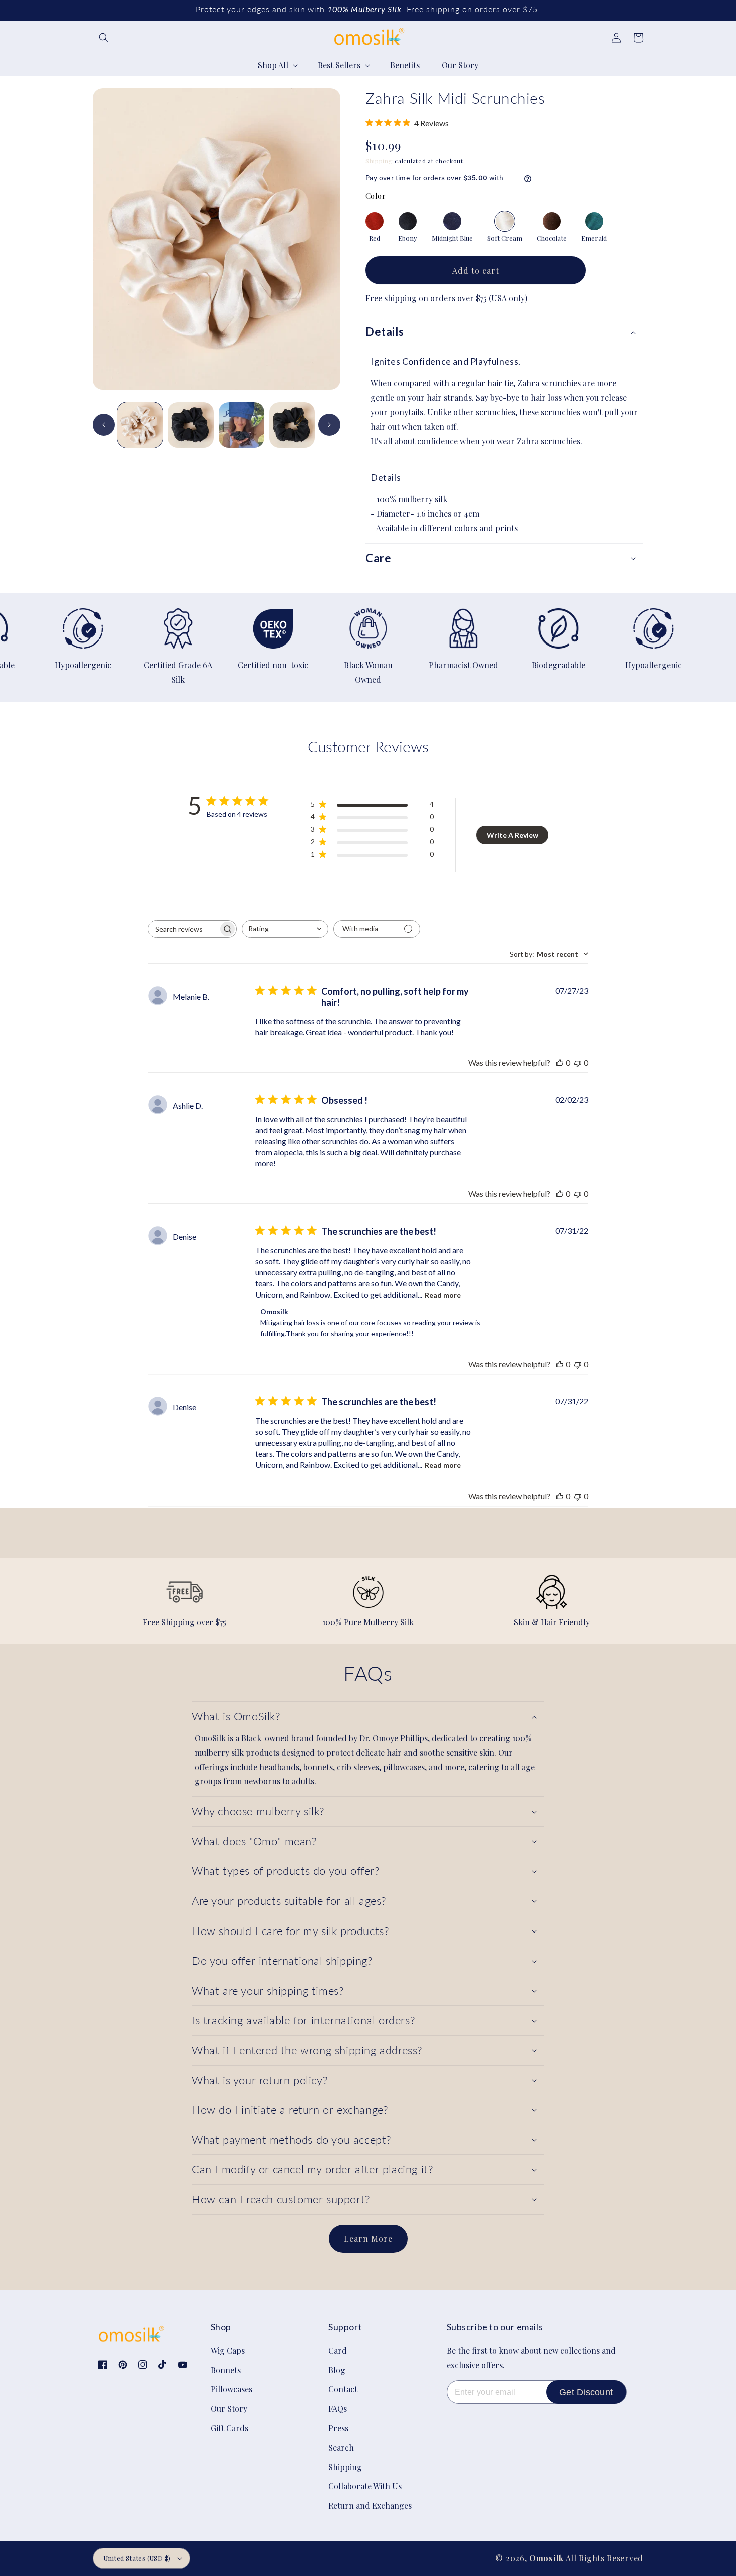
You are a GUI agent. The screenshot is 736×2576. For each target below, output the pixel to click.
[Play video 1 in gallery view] (242, 425)
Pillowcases (232, 2389)
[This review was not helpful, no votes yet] (578, 1063)
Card (338, 2351)
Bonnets (226, 2370)
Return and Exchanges (370, 2506)
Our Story (229, 2409)
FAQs (338, 2409)
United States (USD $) (137, 2558)
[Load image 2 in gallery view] (191, 425)
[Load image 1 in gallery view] (140, 425)
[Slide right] (329, 425)
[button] (104, 38)
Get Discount (586, 2392)
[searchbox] (183, 929)
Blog (337, 2370)
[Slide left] (104, 425)
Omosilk (546, 2558)
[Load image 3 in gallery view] (292, 425)
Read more (443, 1295)
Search (341, 2448)
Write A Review (512, 835)
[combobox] (285, 929)
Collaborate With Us (365, 2486)
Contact (343, 2389)
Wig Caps (228, 2351)
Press (338, 2428)
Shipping (379, 161)
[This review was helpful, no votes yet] (560, 1063)
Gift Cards (230, 2428)
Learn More (368, 2238)
